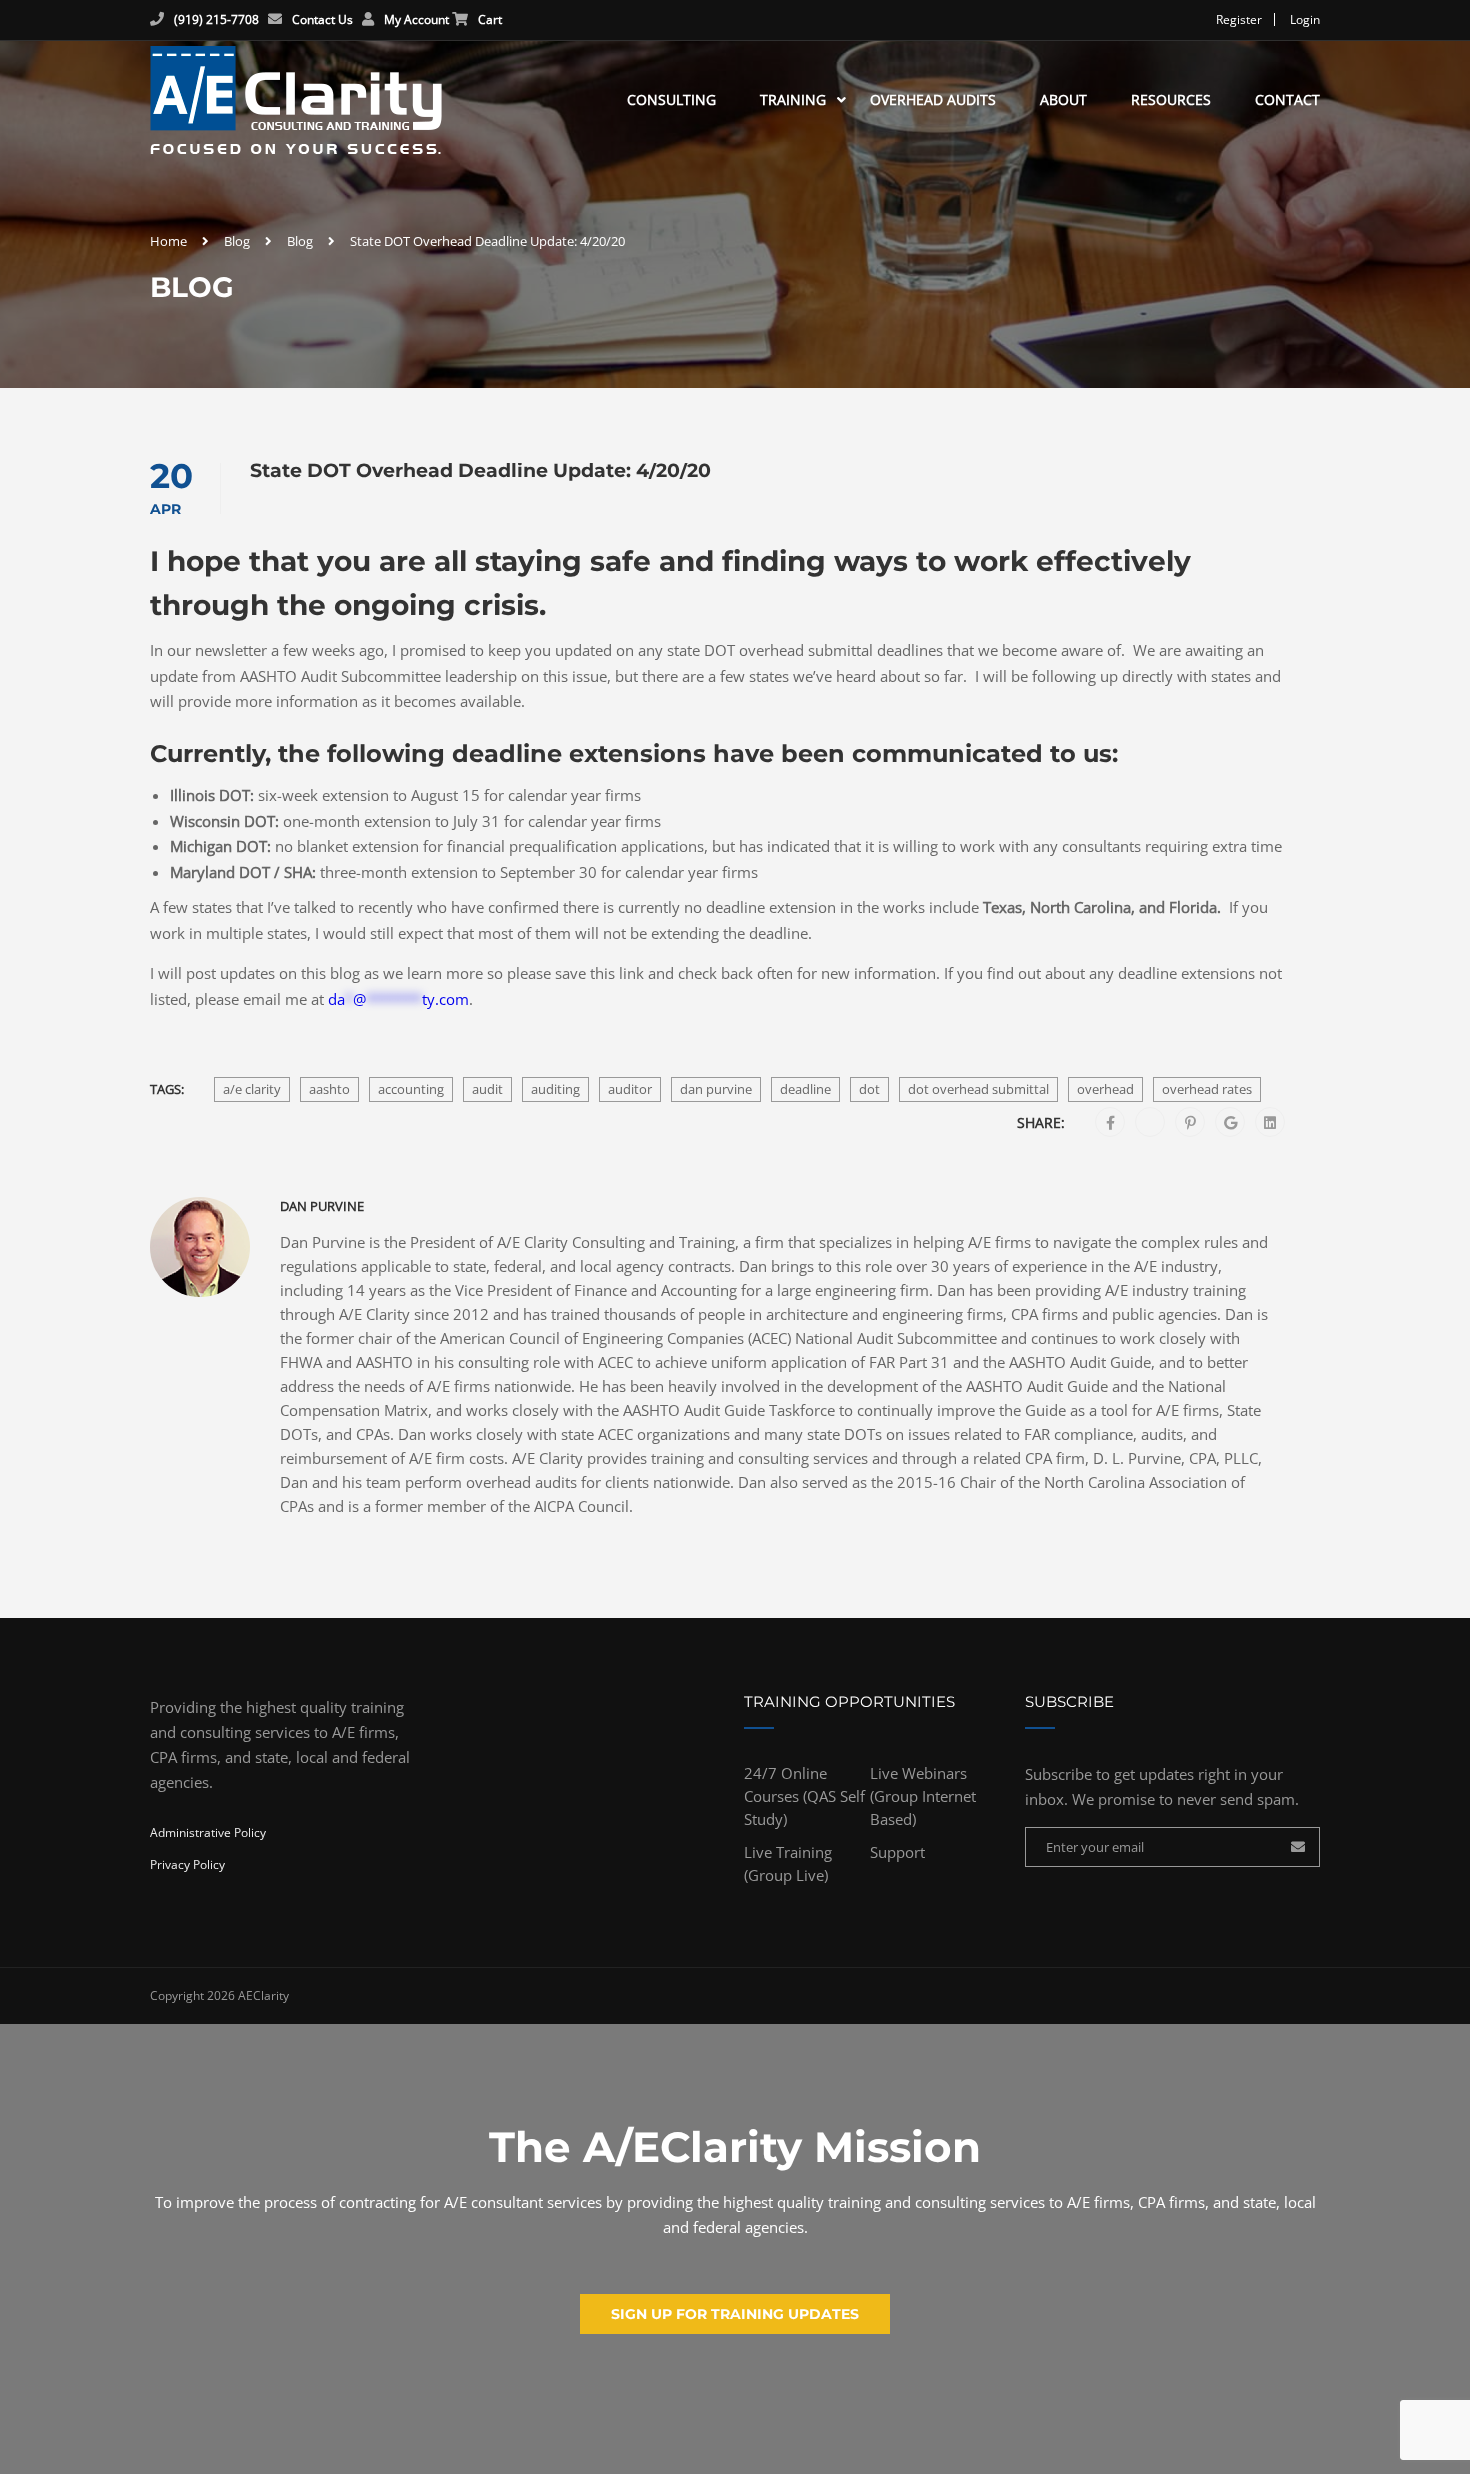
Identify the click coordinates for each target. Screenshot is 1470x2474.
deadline (805, 1089)
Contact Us (322, 19)
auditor (630, 1089)
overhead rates (1207, 1089)
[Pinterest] (1190, 1123)
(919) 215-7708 (216, 19)
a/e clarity (252, 1089)
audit (487, 1089)
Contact (1287, 99)
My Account (416, 19)
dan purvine (716, 1089)
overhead (1105, 1089)
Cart (490, 19)
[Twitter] (1150, 1123)
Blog (237, 241)
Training (793, 99)
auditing (555, 1089)
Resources (1171, 99)
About (1063, 99)
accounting (411, 1089)
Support (897, 1852)
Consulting (671, 99)
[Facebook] (1110, 1123)
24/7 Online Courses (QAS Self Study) (804, 1796)
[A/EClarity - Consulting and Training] (296, 100)
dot (869, 1089)
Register (1239, 19)
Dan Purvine (322, 1206)
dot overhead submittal (978, 1089)
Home (168, 241)
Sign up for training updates (735, 2314)
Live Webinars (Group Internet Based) (923, 1796)
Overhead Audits (933, 99)
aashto (329, 1089)
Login (1305, 19)
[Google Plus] (1230, 1123)
